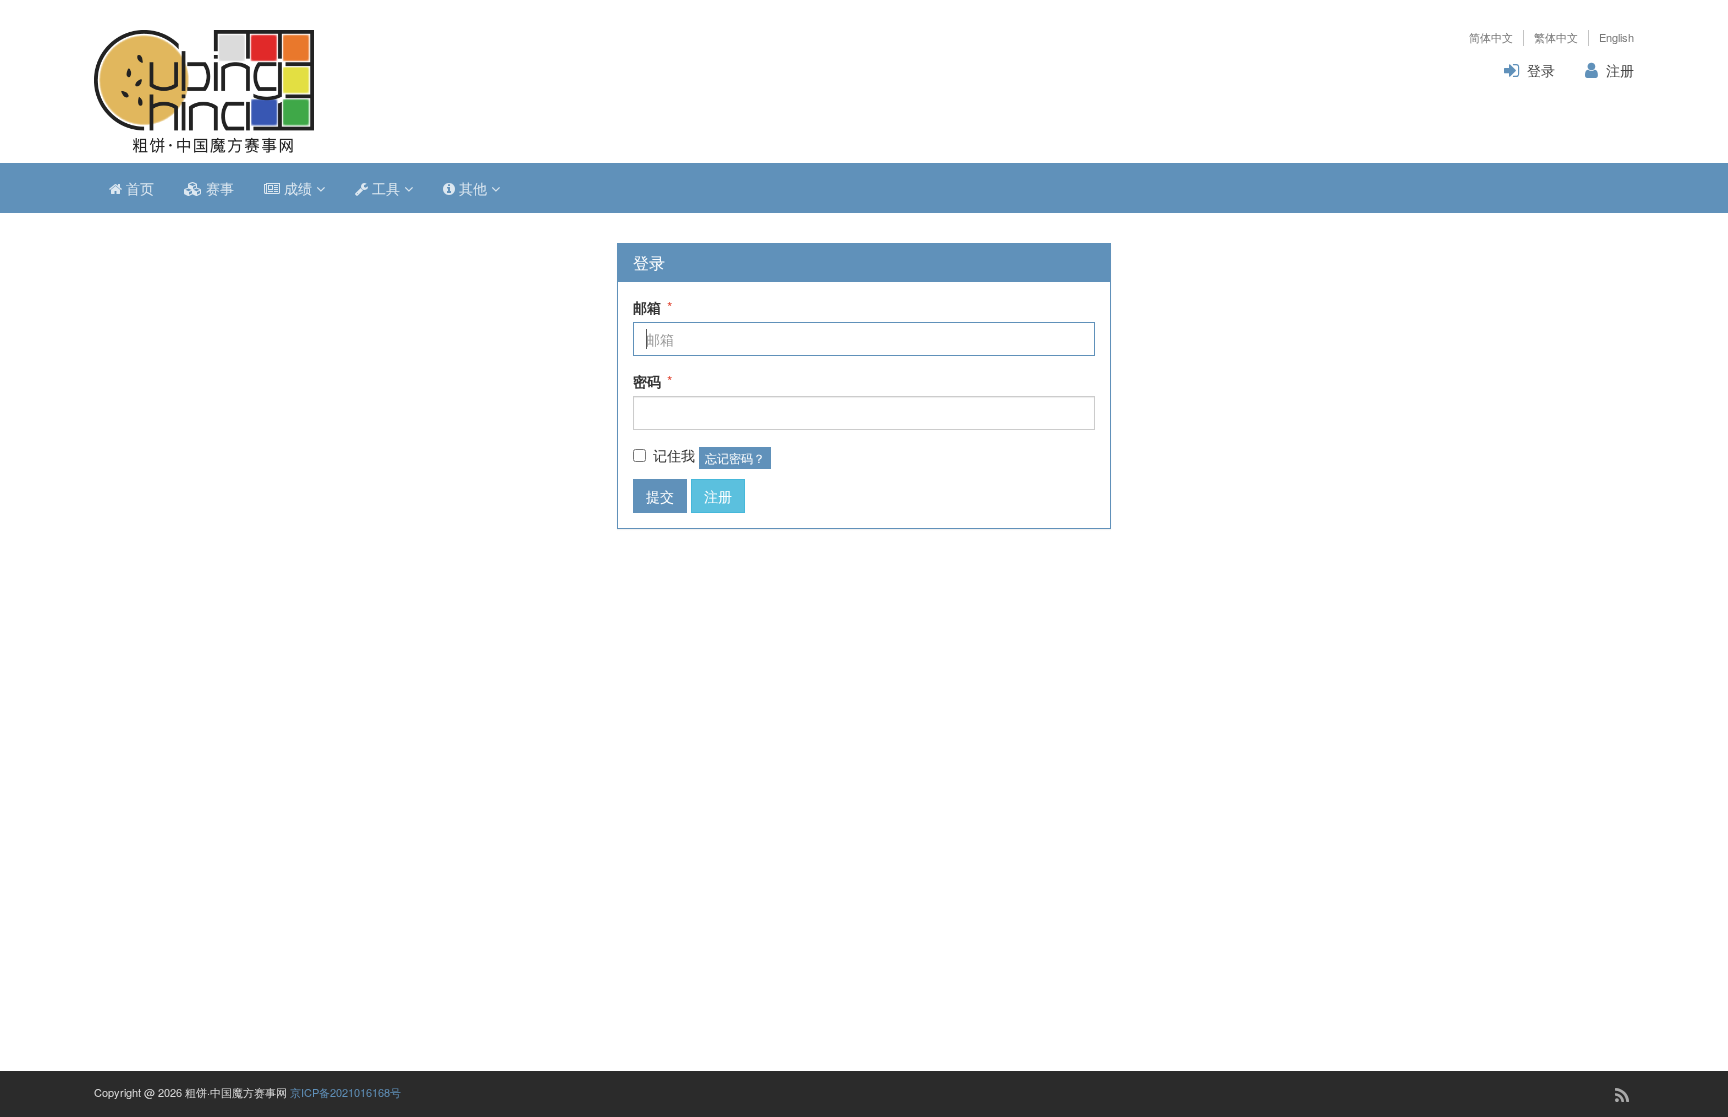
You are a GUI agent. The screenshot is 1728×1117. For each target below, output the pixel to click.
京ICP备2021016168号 (345, 1092)
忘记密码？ (735, 457)
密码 (652, 381)
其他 (473, 188)
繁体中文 (1556, 37)
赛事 (218, 188)
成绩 (298, 188)
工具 (386, 188)
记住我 (674, 455)
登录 (1541, 70)
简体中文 (1491, 37)
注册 (1620, 70)
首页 (138, 188)
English (1616, 37)
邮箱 (652, 307)
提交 (660, 496)
